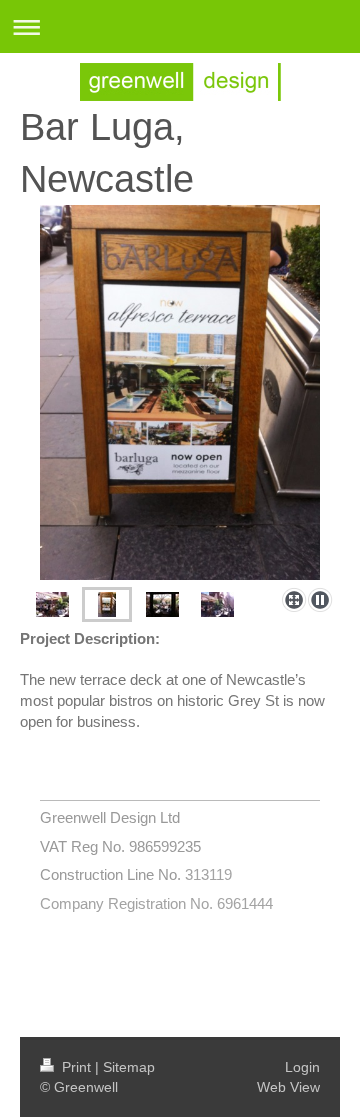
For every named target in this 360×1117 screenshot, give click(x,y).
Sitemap (129, 1067)
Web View (288, 1087)
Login (302, 1067)
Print (76, 1067)
